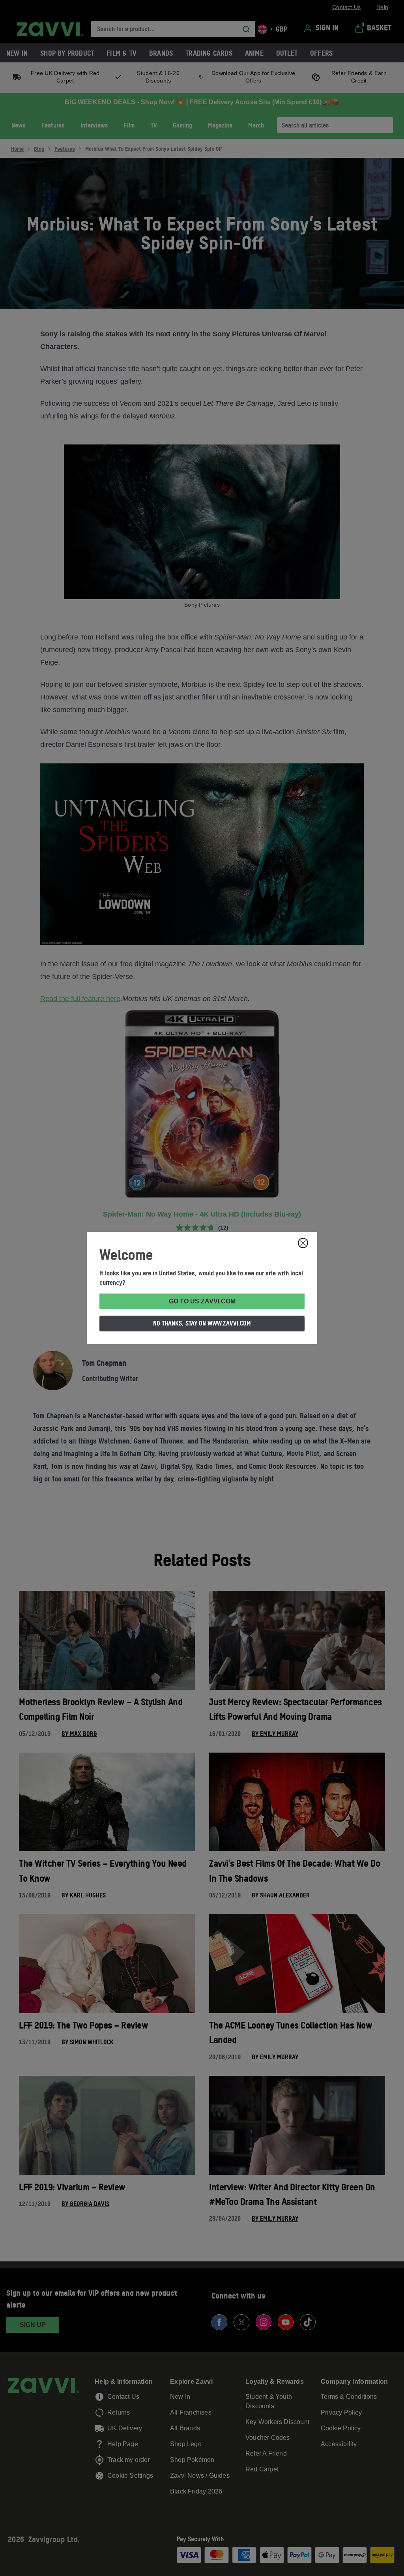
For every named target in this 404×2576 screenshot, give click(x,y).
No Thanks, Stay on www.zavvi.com (202, 1323)
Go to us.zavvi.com (202, 1301)
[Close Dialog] (303, 1243)
